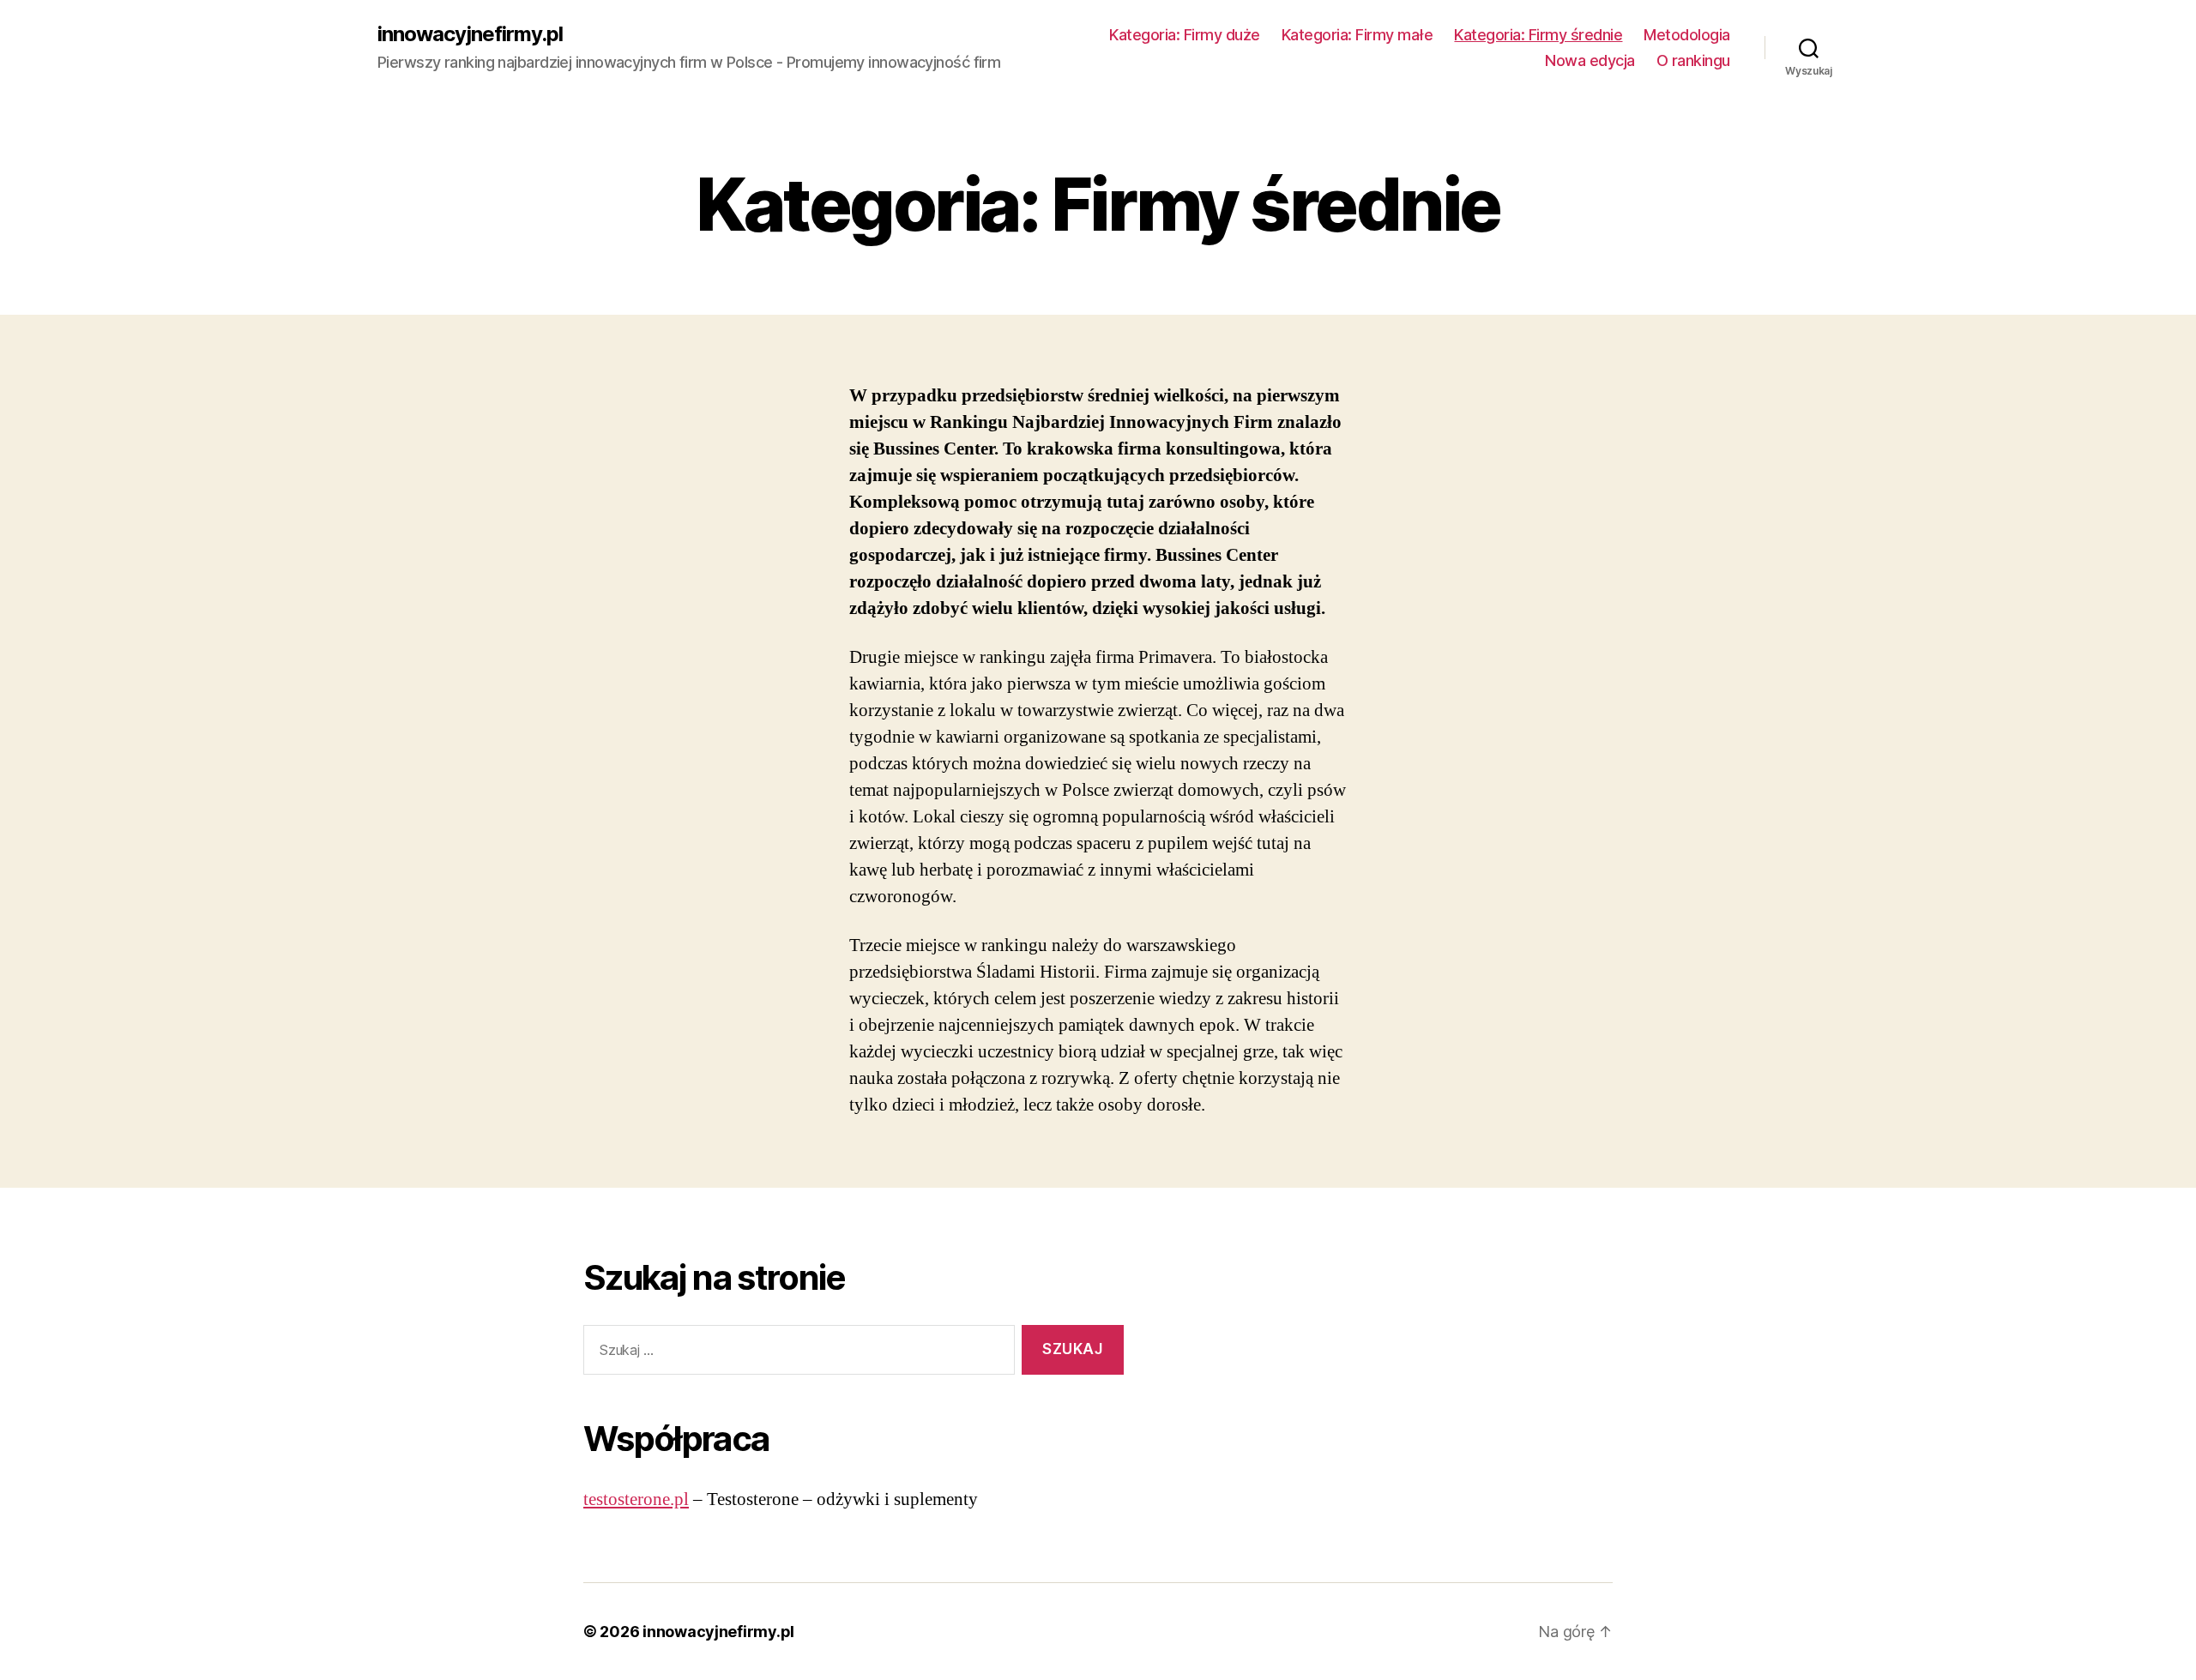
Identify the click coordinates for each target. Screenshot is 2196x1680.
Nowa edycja (1590, 60)
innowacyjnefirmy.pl (470, 34)
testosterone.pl (636, 1499)
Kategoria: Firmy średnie (1538, 35)
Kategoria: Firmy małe (1357, 35)
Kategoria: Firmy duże (1185, 35)
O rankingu (1693, 60)
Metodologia (1687, 35)
